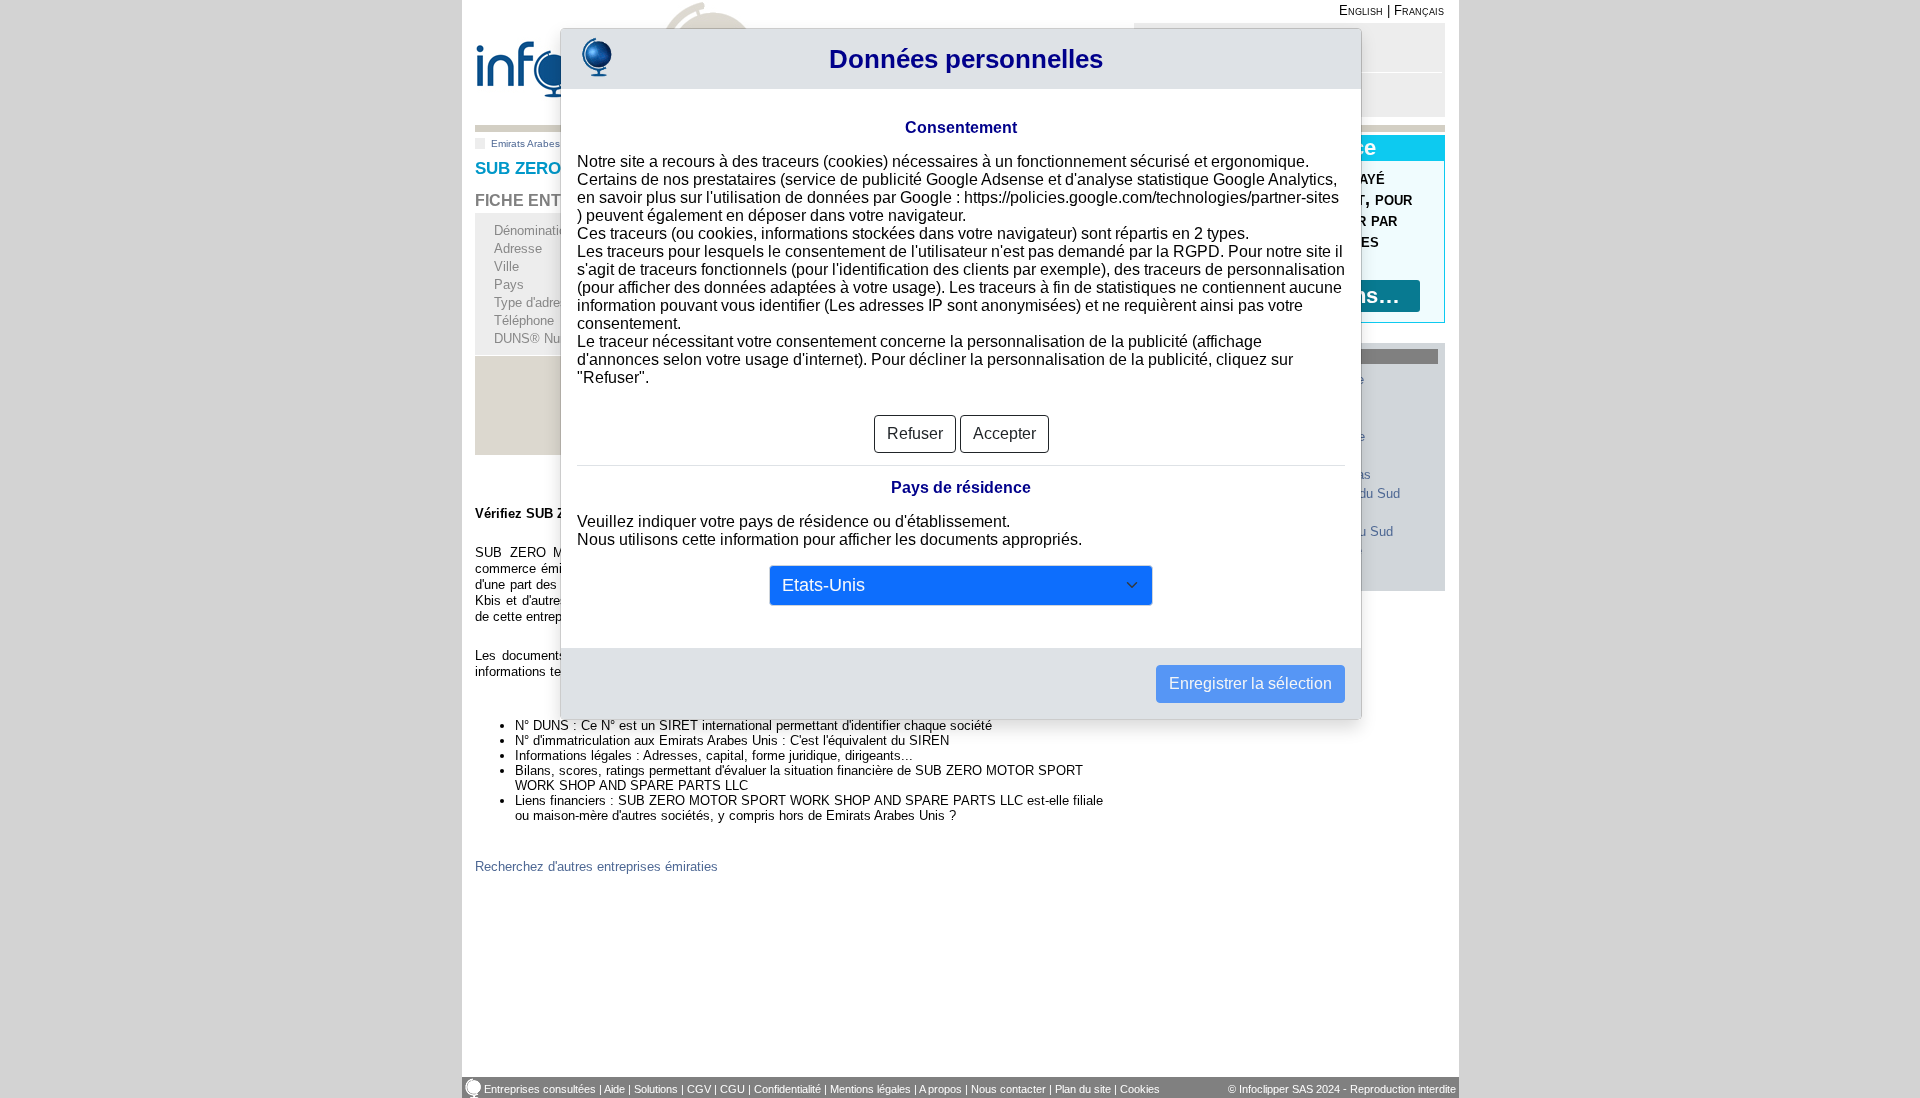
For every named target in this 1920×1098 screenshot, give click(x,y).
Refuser (915, 433)
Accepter (1004, 433)
